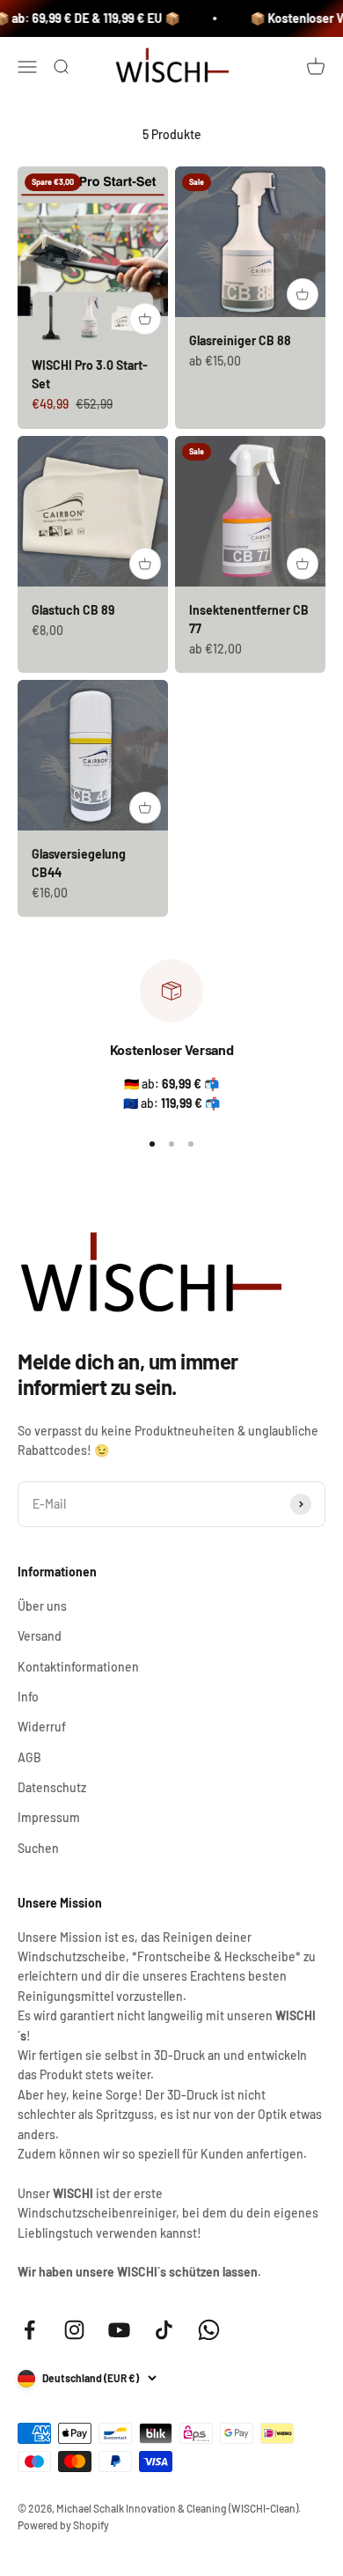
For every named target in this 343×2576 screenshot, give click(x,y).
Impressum (49, 1817)
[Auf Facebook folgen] (29, 2330)
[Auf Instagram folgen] (74, 2330)
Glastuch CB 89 (73, 610)
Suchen (38, 1848)
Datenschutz (52, 1787)
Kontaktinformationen (78, 1667)
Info (28, 1697)
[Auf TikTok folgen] (164, 2330)
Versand (40, 1636)
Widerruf (42, 1727)
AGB (29, 1757)
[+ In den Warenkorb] (145, 319)
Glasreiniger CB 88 (240, 340)
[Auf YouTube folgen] (119, 2330)
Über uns (42, 1606)
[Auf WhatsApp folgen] (209, 2330)
